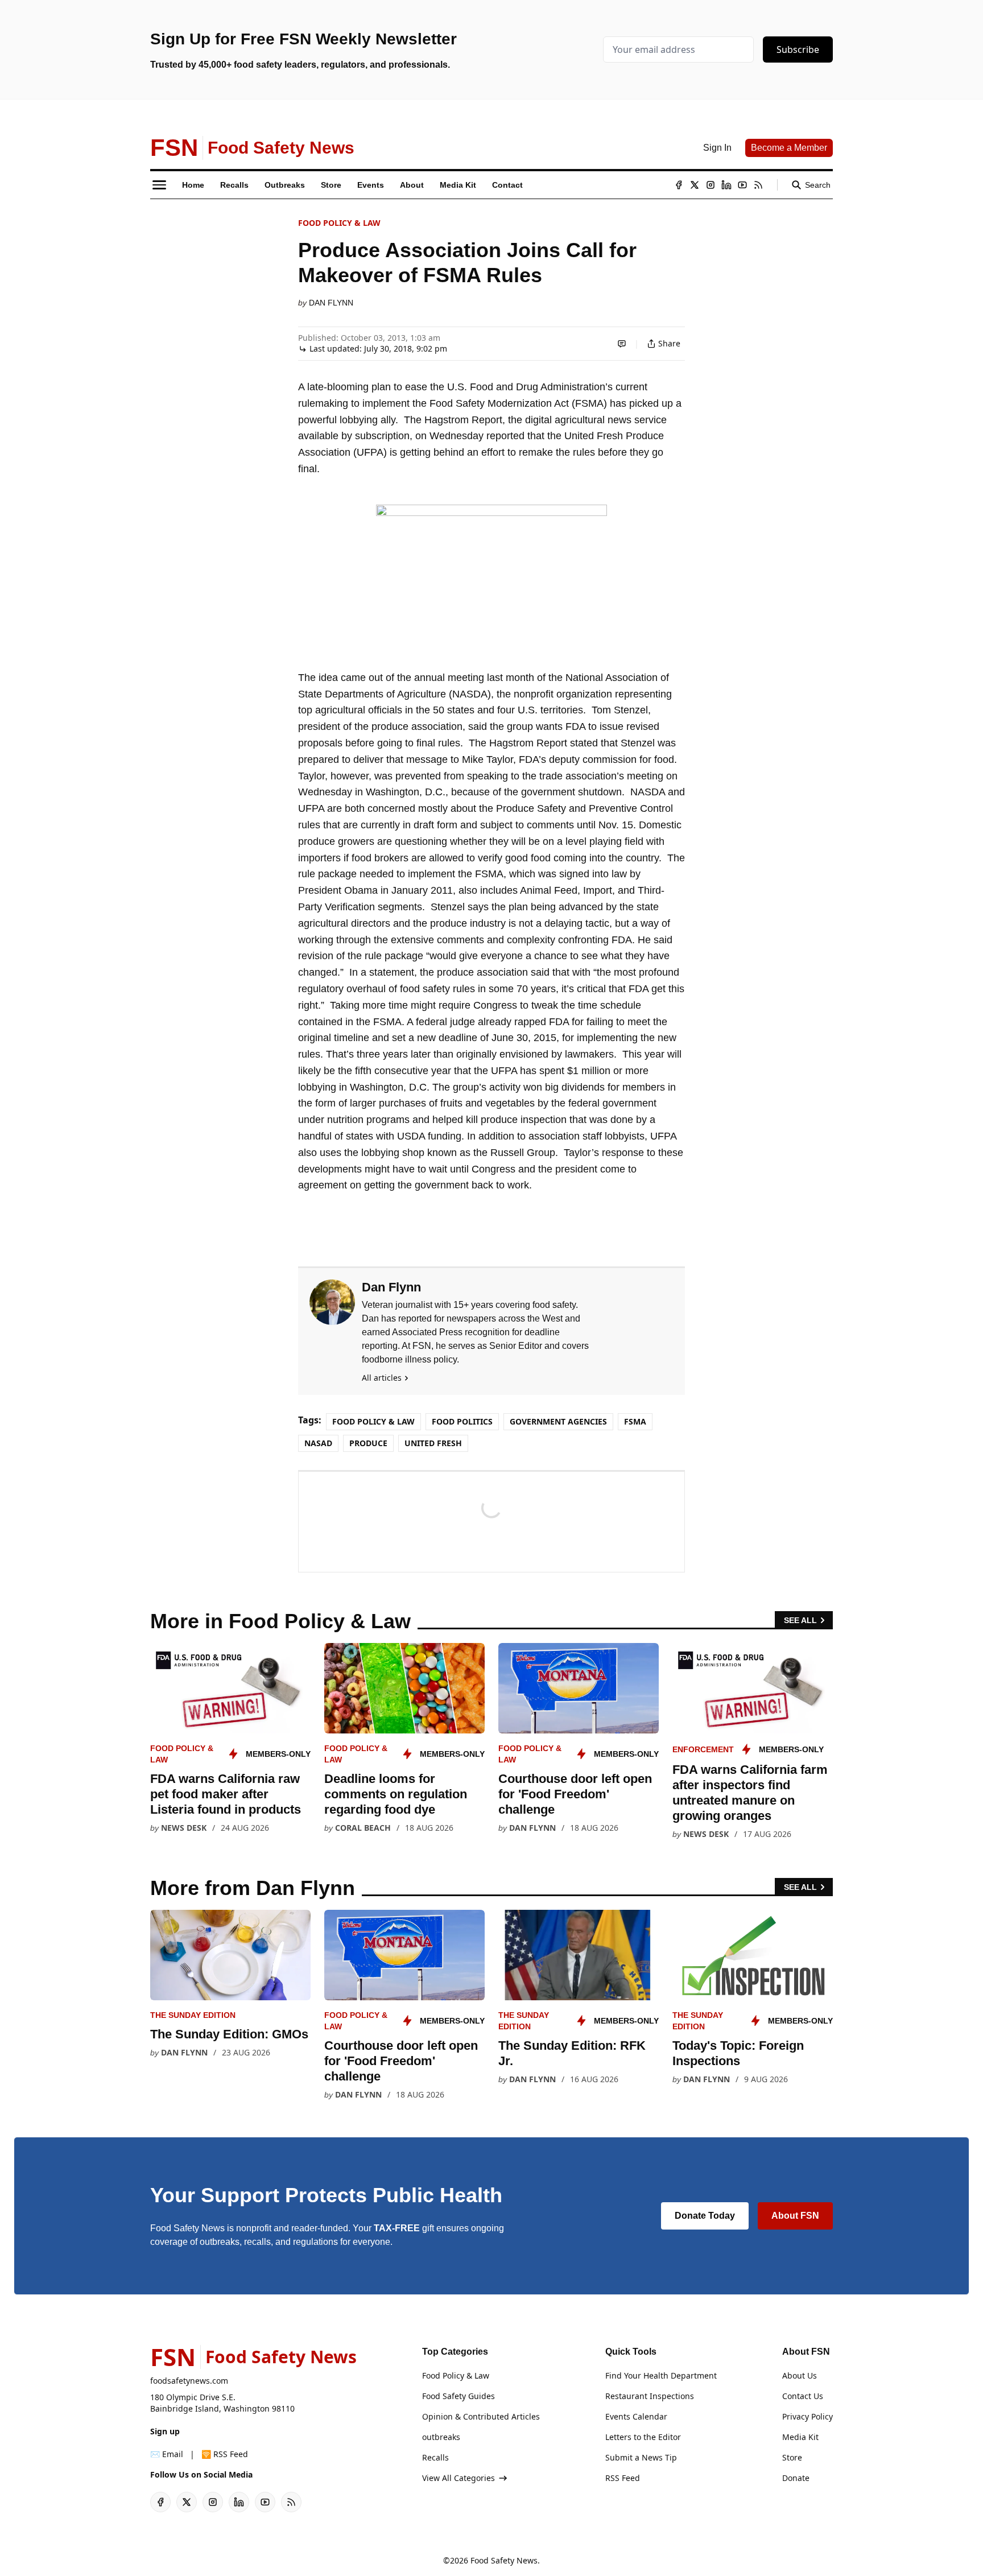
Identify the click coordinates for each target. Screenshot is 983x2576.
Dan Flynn (331, 303)
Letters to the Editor (643, 2437)
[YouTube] (742, 185)
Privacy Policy (808, 2416)
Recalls (435, 2457)
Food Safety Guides (459, 2396)
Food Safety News (504, 2560)
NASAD (318, 1443)
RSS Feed (623, 2478)
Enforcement (703, 1749)
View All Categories (459, 2478)
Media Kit (800, 2437)
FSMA (635, 1421)
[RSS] (758, 185)
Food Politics (462, 1421)
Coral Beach (363, 1828)
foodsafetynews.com (189, 2381)
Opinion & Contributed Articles (481, 2416)
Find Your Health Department (661, 2375)
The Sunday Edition (193, 2015)
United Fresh (433, 1443)
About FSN (795, 2216)
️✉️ (167, 2454)
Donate (796, 2478)
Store (792, 2457)
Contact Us (803, 2396)
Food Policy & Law (339, 223)
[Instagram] (711, 185)
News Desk (184, 1828)
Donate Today (705, 2216)
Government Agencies (558, 1421)
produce (368, 1443)
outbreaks (441, 2437)
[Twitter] (695, 185)
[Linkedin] (726, 185)
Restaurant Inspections (650, 2396)
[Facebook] (679, 185)
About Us (800, 2375)
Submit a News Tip (641, 2457)
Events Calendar (636, 2416)
